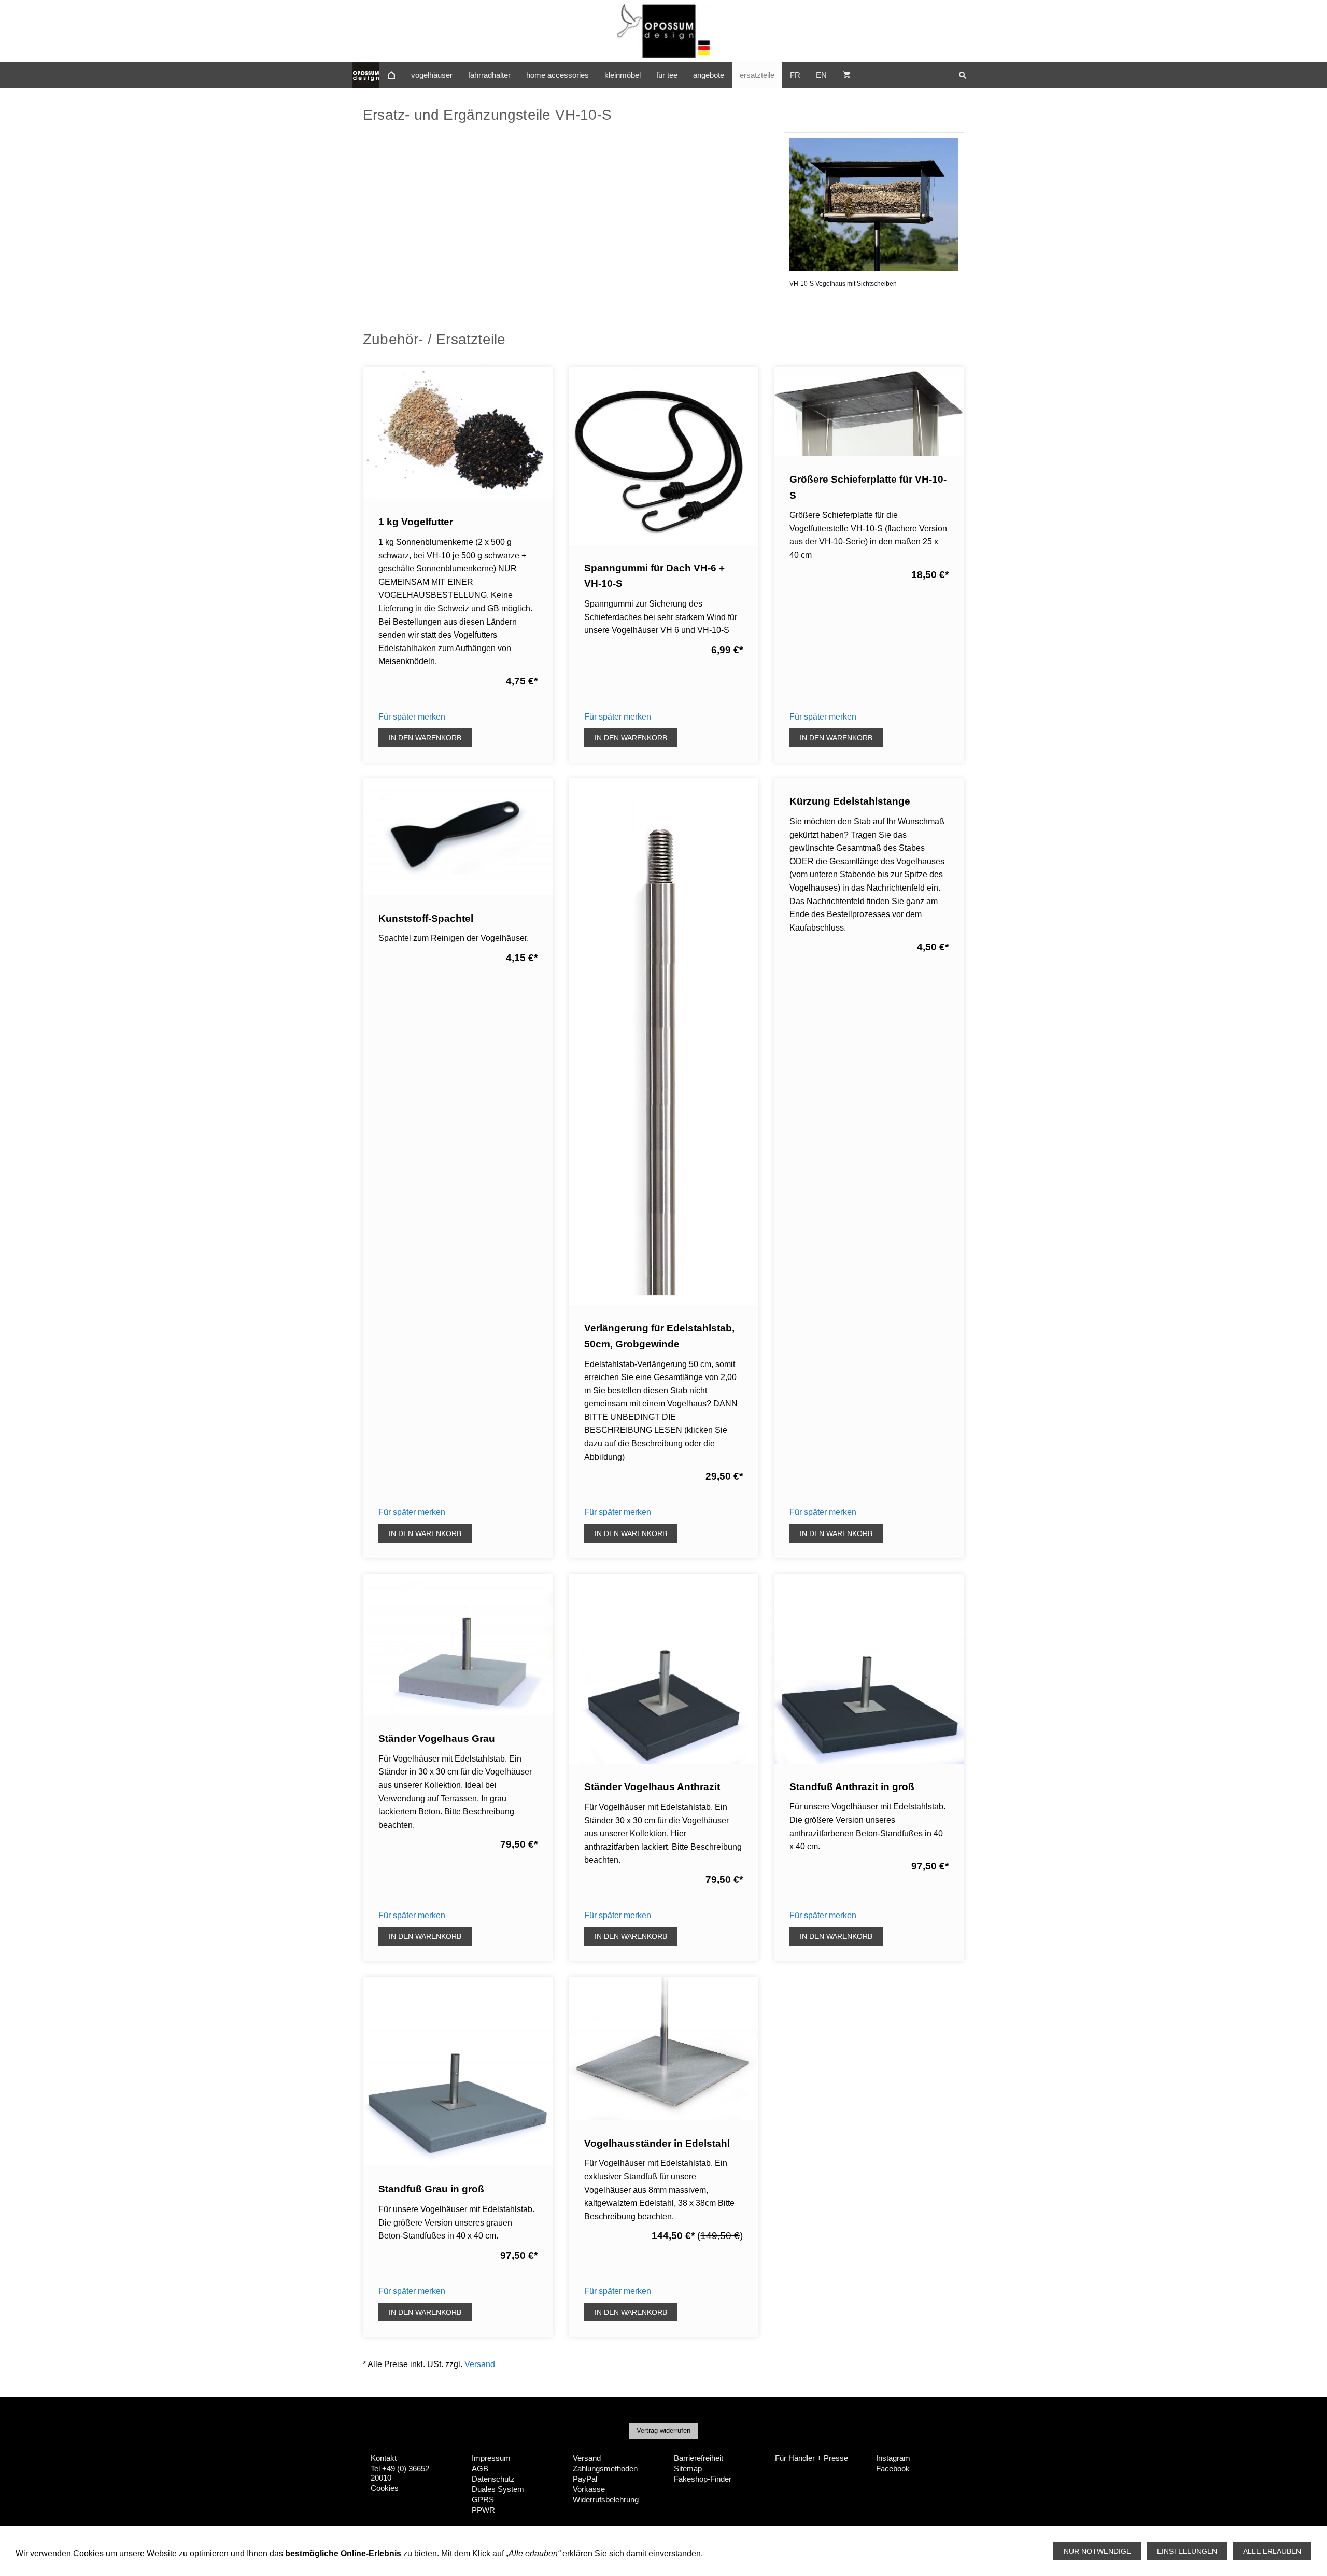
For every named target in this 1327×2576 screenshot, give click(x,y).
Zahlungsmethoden (605, 2468)
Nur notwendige (1097, 2551)
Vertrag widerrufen (663, 2431)
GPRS (483, 2500)
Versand (480, 2364)
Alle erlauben (1272, 2551)
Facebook (893, 2468)
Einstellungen (1187, 2551)
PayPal (585, 2479)
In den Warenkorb (425, 738)
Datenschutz (493, 2479)
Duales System (498, 2489)
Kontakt (384, 2458)
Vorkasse (589, 2489)
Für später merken (412, 717)
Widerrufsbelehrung (606, 2500)
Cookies (385, 2488)
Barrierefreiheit (698, 2458)
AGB (480, 2468)
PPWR (483, 2510)
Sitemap (688, 2468)
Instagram (893, 2458)
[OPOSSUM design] (391, 75)
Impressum (491, 2458)
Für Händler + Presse (811, 2458)
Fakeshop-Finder (703, 2479)
